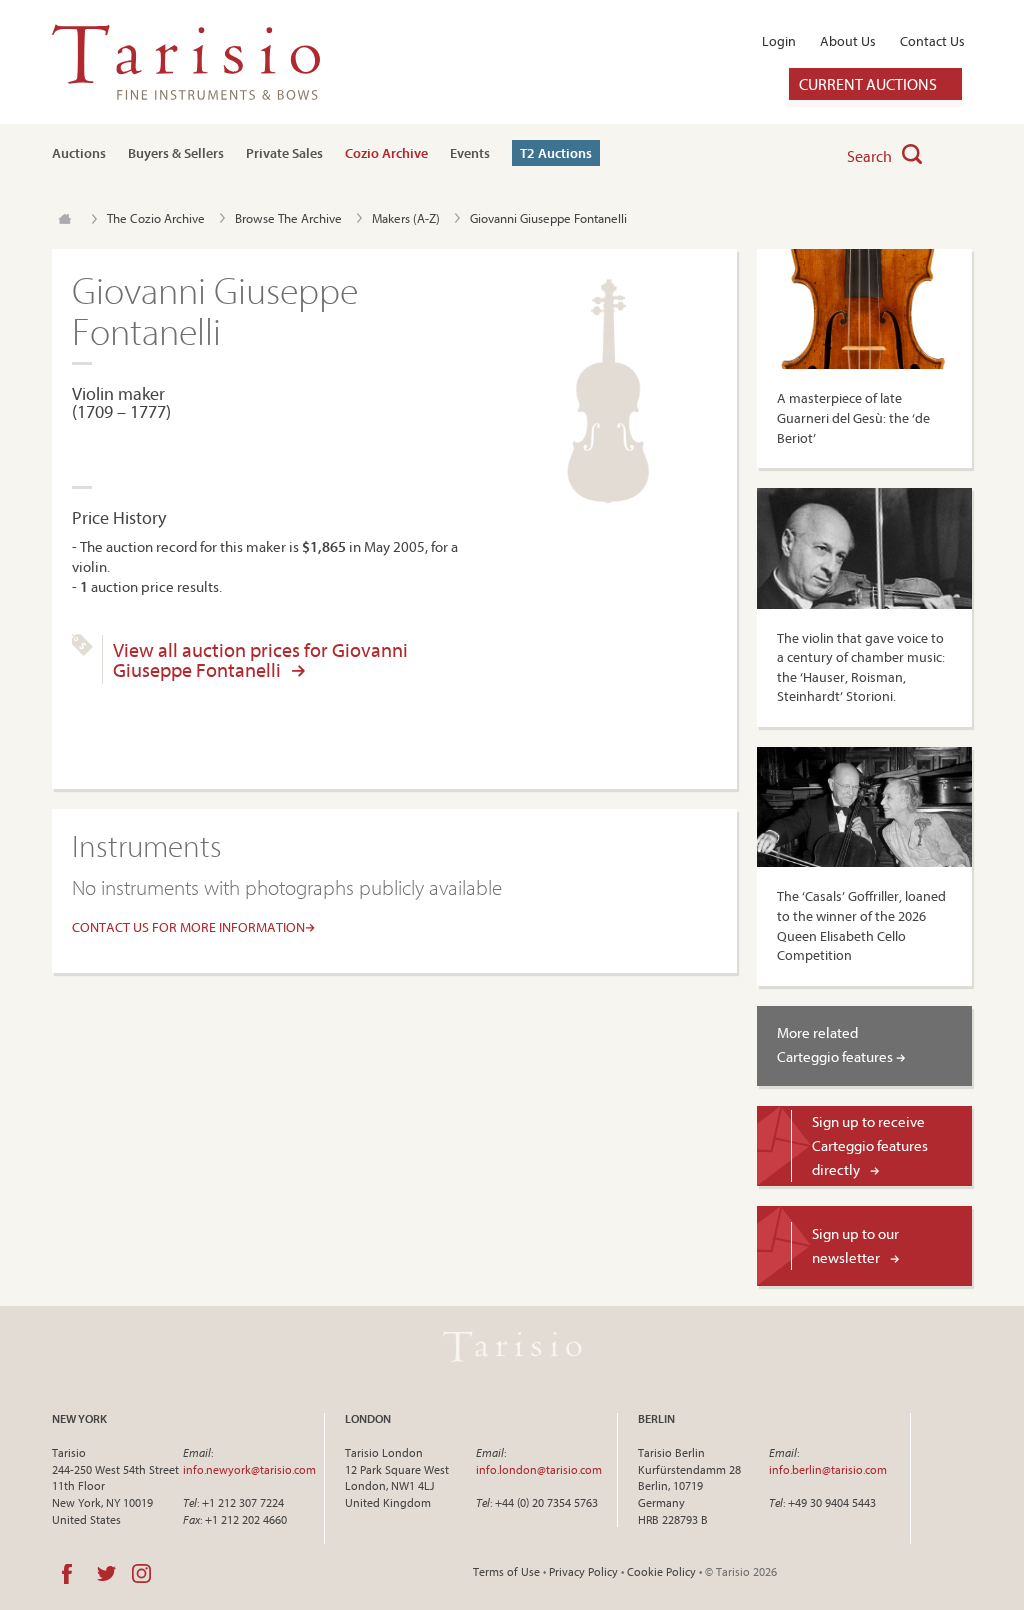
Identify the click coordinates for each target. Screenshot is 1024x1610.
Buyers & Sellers (176, 153)
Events (470, 153)
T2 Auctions (556, 153)
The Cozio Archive (156, 218)
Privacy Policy (583, 1571)
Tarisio (512, 1347)
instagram (141, 1574)
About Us (848, 41)
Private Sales (284, 153)
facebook (67, 1574)
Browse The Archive (288, 218)
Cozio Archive (386, 153)
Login (779, 41)
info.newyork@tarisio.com (249, 1469)
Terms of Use (506, 1571)
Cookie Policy (661, 1571)
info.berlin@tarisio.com (828, 1469)
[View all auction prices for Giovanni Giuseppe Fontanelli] (82, 651)
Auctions (79, 153)
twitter (106, 1574)
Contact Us (932, 41)
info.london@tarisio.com (539, 1469)
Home (64, 219)
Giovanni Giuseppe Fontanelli (548, 218)
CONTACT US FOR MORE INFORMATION (188, 927)
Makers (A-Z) (406, 218)
